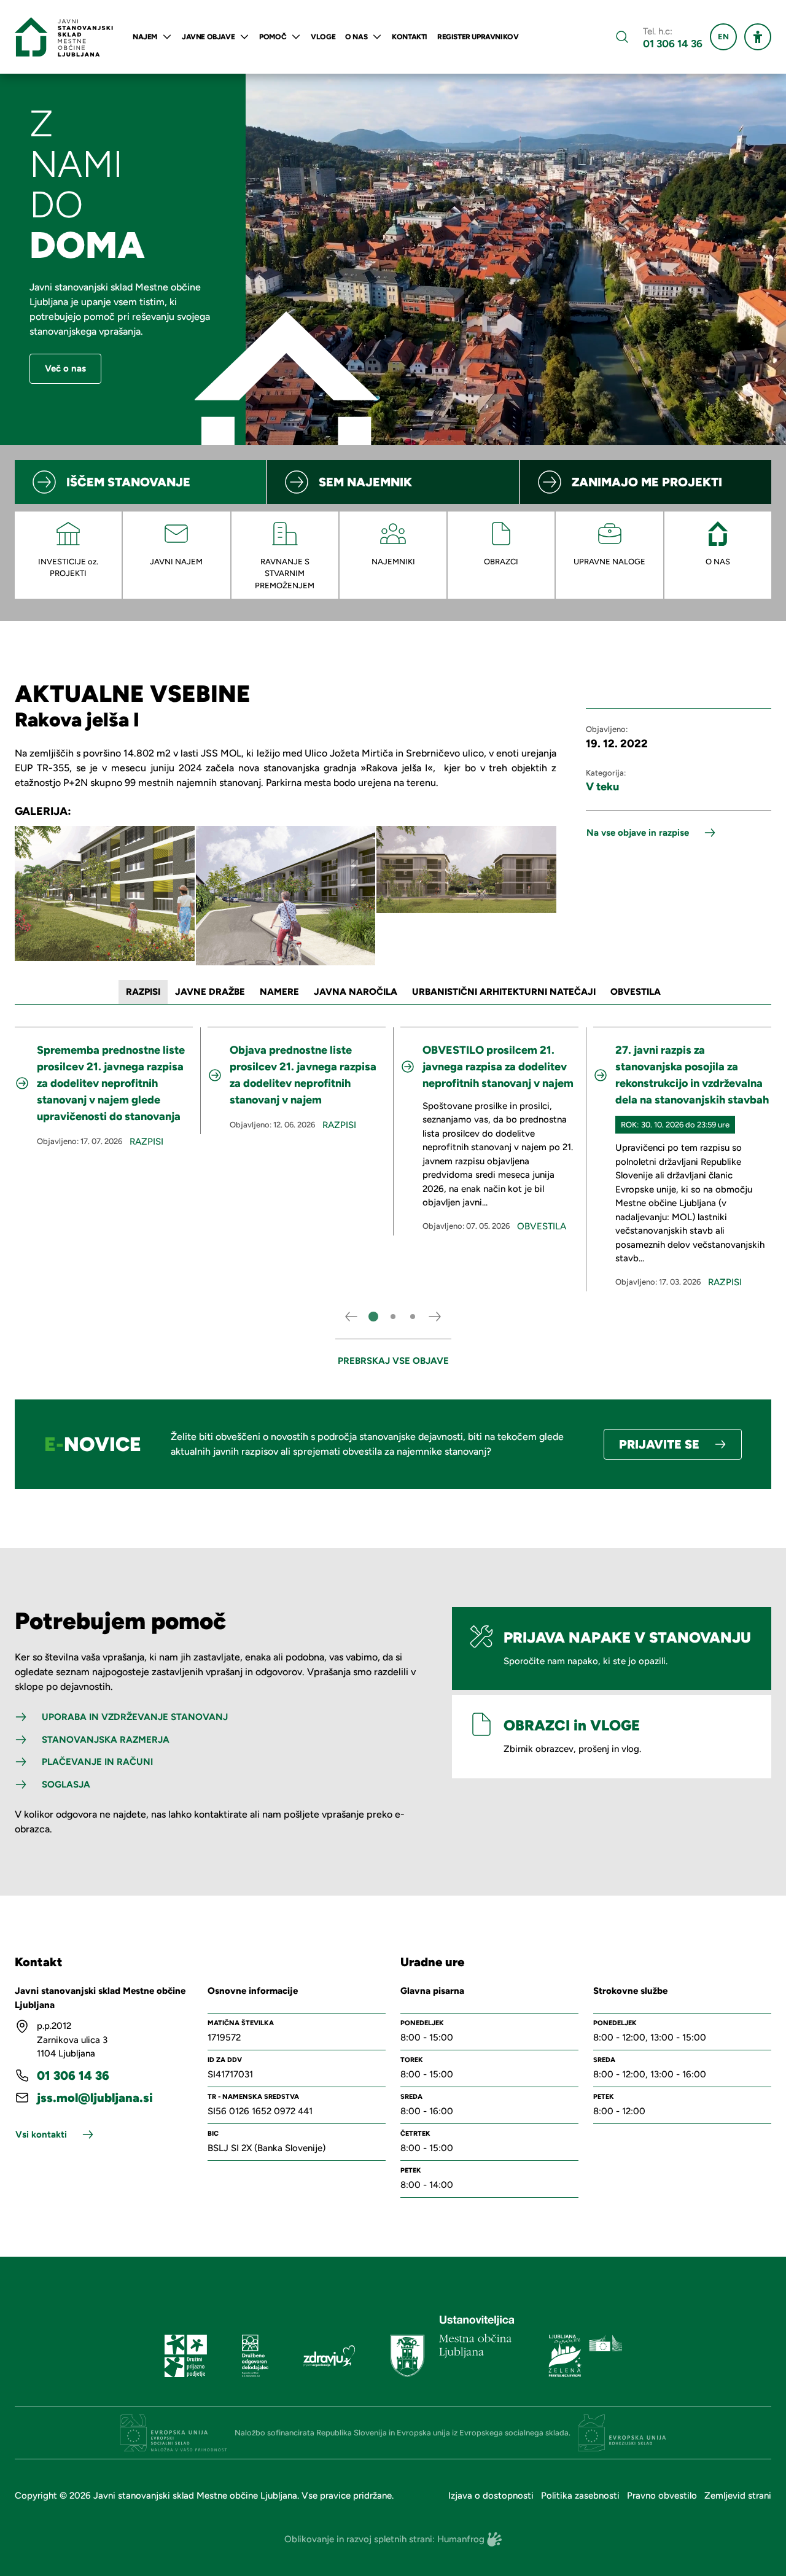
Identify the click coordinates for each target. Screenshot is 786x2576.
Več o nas (65, 368)
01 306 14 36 (673, 44)
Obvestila (542, 1226)
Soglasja (66, 1784)
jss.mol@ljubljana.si (95, 2098)
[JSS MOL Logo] (64, 37)
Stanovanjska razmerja (106, 1740)
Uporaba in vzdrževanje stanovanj (135, 1717)
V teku (602, 787)
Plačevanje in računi (97, 1762)
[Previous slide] (351, 1317)
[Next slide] (435, 1317)
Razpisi (146, 1142)
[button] (373, 1317)
